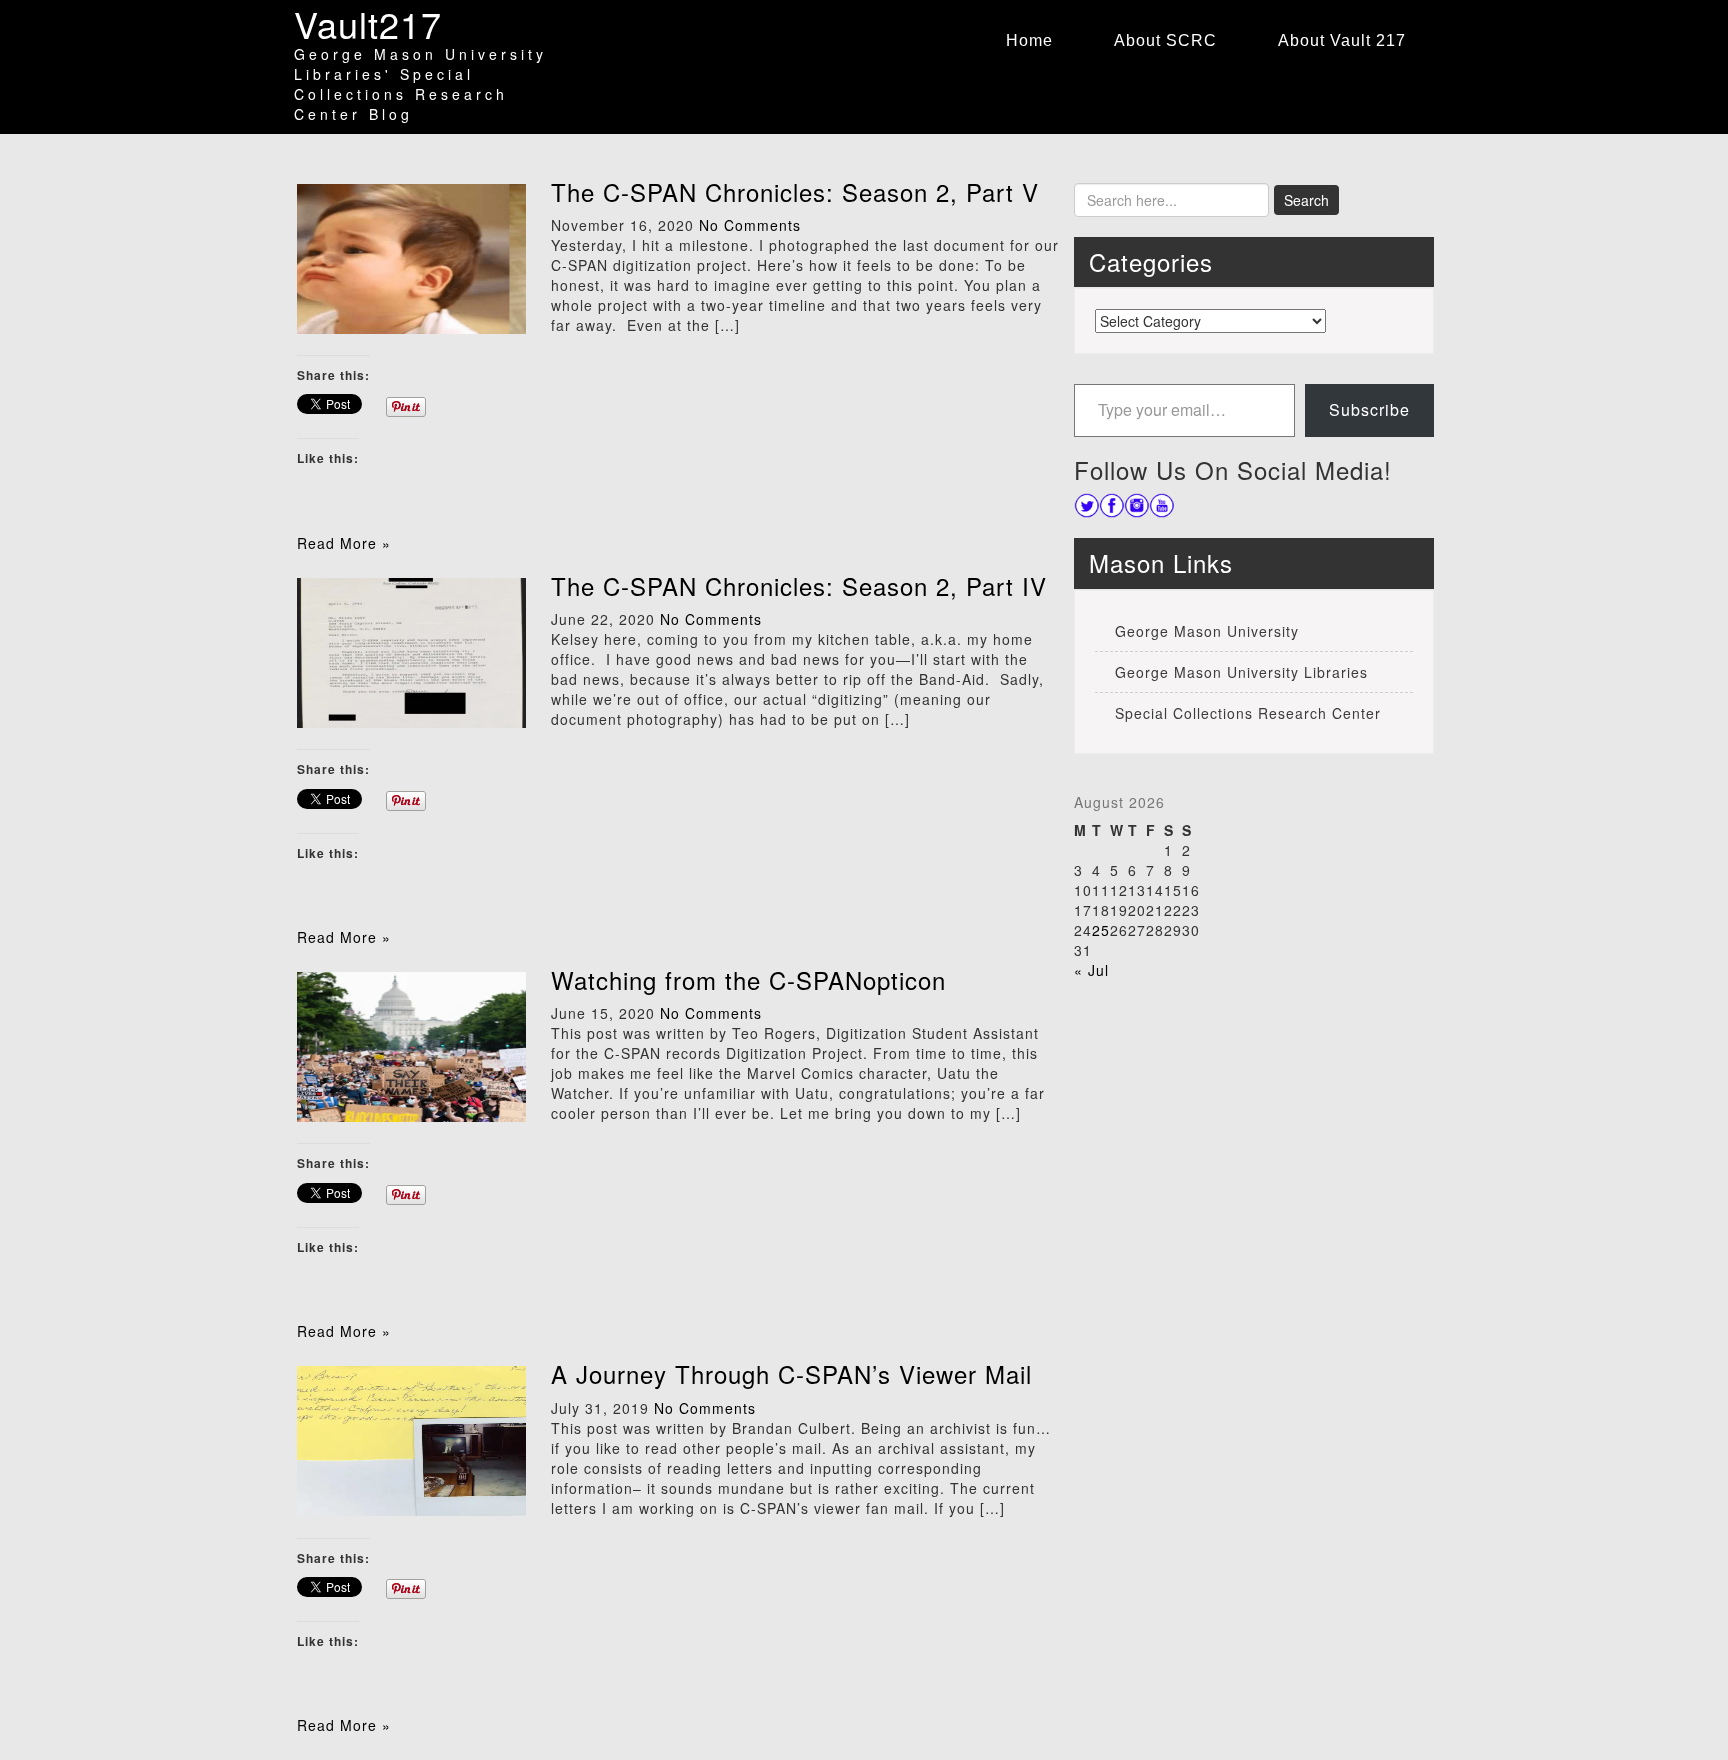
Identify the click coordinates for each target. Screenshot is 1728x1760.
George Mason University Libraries (1241, 672)
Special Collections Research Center (1248, 713)
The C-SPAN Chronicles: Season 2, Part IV (799, 585)
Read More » (344, 543)
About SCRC (1165, 40)
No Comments (750, 225)
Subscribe (1369, 409)
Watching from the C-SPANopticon (748, 979)
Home (1029, 40)
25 (1101, 930)
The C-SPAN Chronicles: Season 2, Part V (795, 191)
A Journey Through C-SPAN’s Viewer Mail (791, 1373)
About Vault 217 (1342, 40)
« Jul (1091, 970)
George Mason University (1207, 631)
